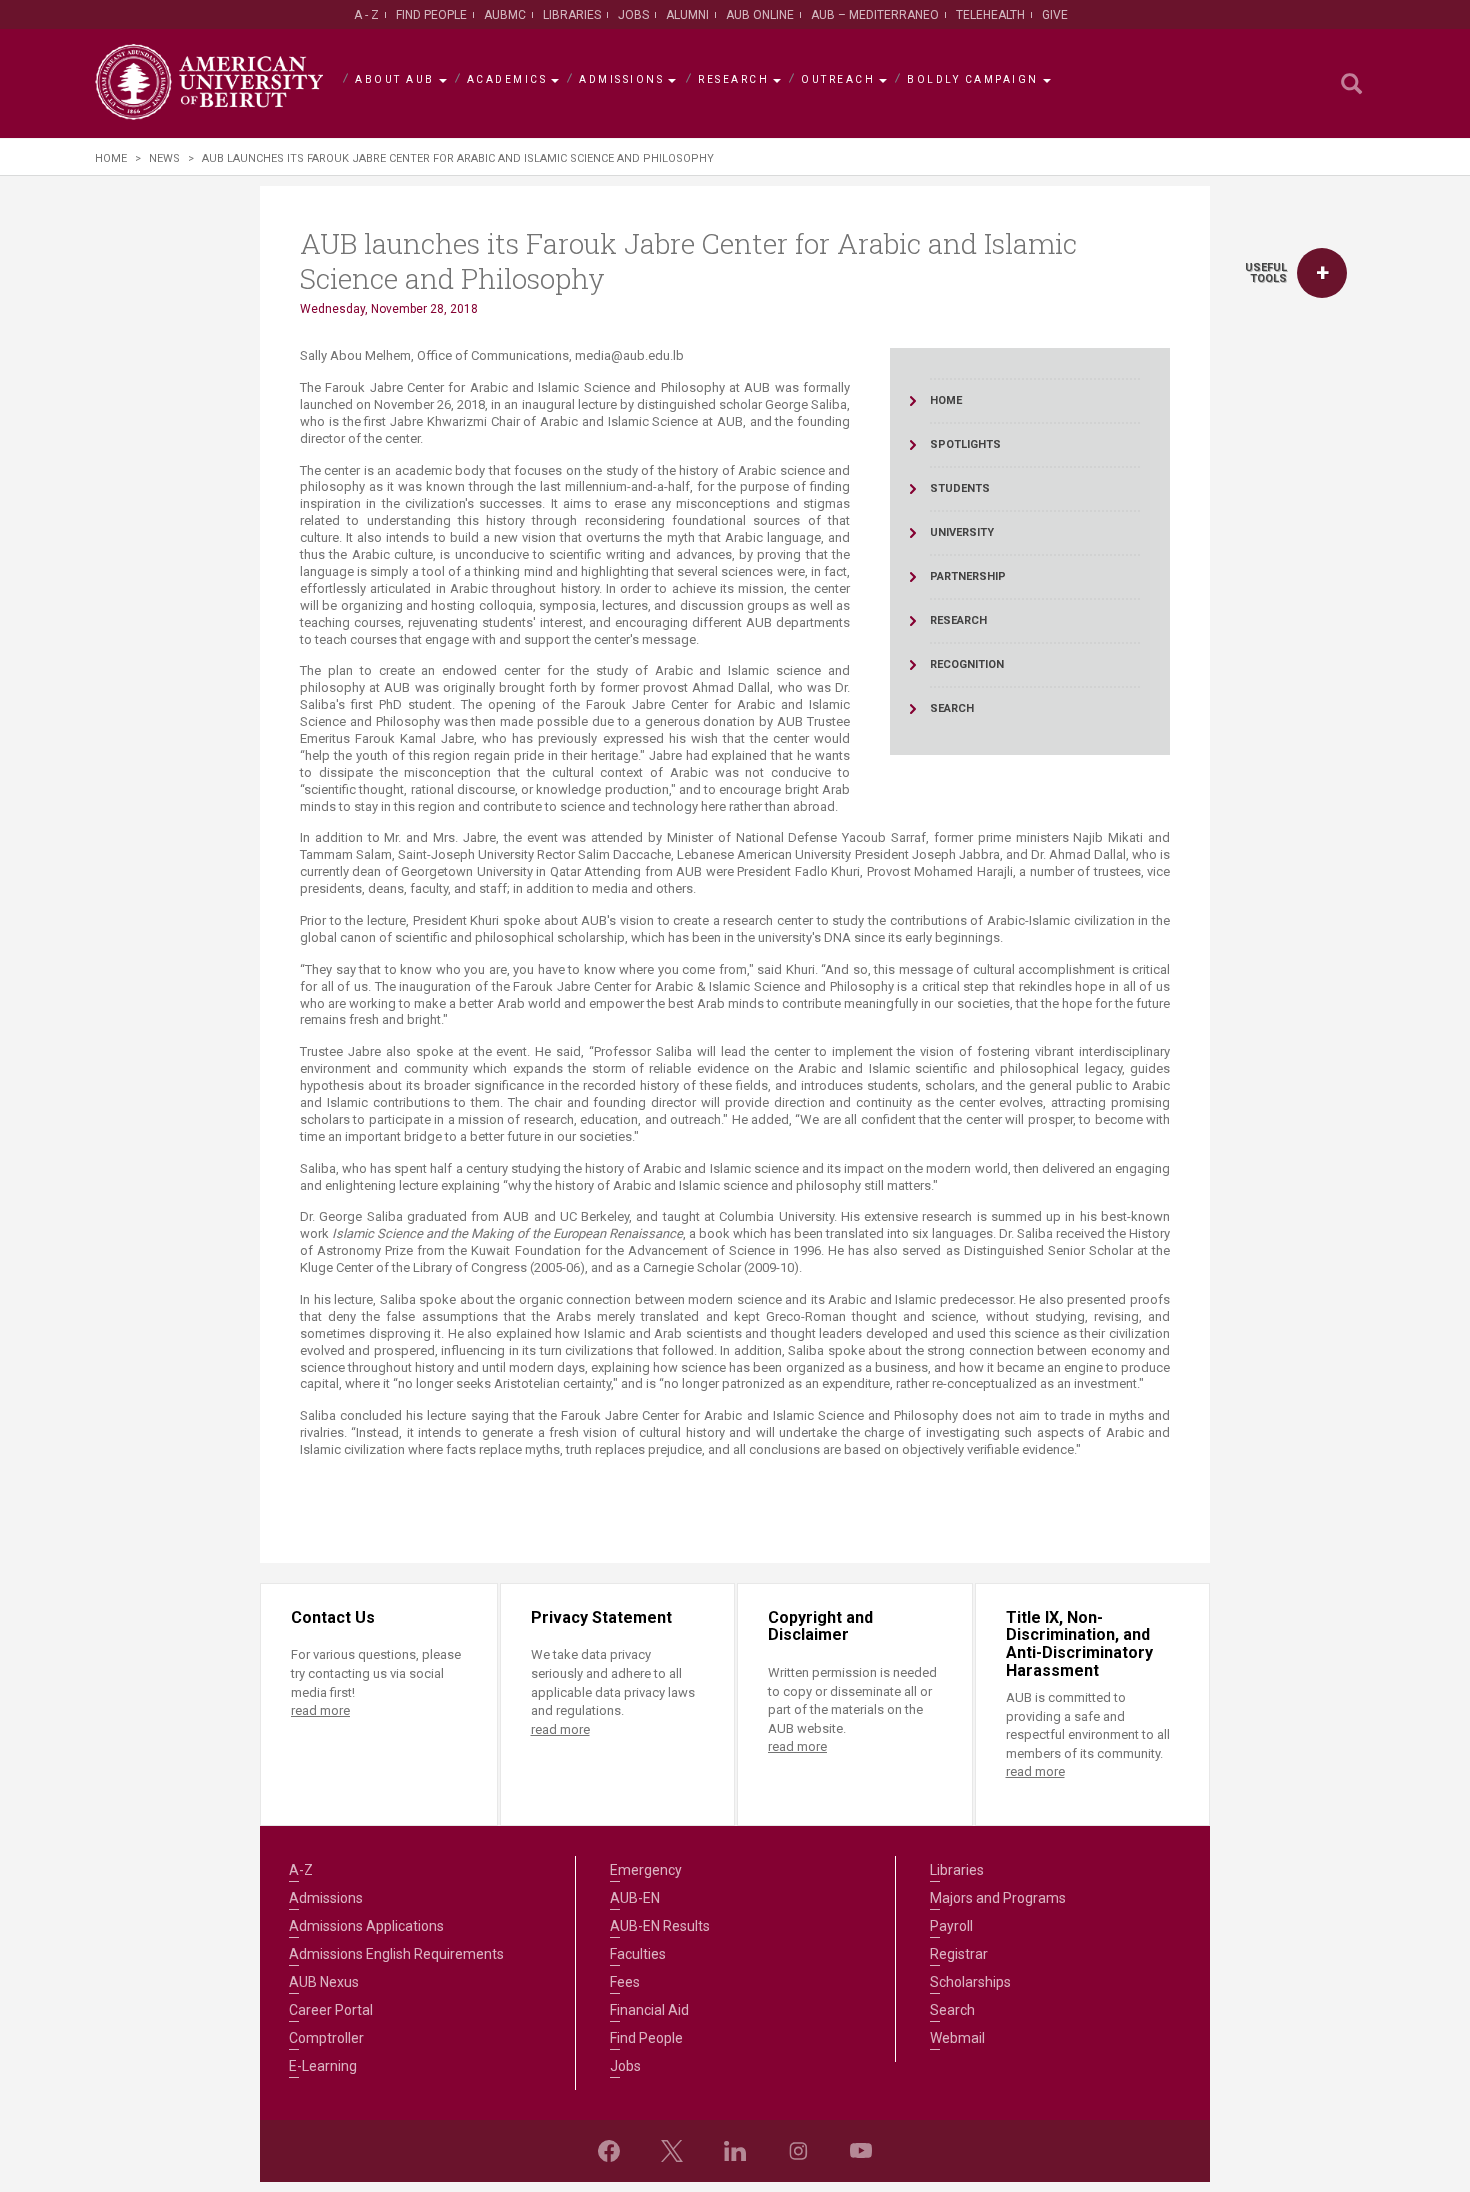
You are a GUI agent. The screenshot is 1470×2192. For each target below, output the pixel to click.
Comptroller (326, 2038)
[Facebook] (609, 2151)
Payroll (951, 1926)
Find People (431, 15)
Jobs (633, 15)
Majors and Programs (998, 1898)
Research (733, 79)
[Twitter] (672, 2151)
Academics (507, 79)
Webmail (957, 2038)
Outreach (838, 79)
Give (1055, 15)
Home (111, 158)
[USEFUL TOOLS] (1322, 273)
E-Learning (323, 2066)
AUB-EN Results (660, 1926)
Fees (625, 1982)
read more (320, 1710)
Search (952, 2010)
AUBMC (505, 15)
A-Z (301, 1870)
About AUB (395, 79)
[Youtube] (861, 2151)
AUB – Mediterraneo (875, 15)
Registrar (959, 1954)
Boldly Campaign (973, 79)
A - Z (366, 15)
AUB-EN (635, 1898)
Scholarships (970, 1982)
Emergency (646, 1870)
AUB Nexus (324, 1982)
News (164, 158)
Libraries (572, 15)
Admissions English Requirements (396, 1954)
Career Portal (331, 2010)
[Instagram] (798, 2151)
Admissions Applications (366, 1926)
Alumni (687, 15)
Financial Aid (649, 2010)
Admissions (621, 79)
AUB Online (760, 15)
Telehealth (990, 15)
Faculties (638, 1954)
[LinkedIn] (735, 2151)
